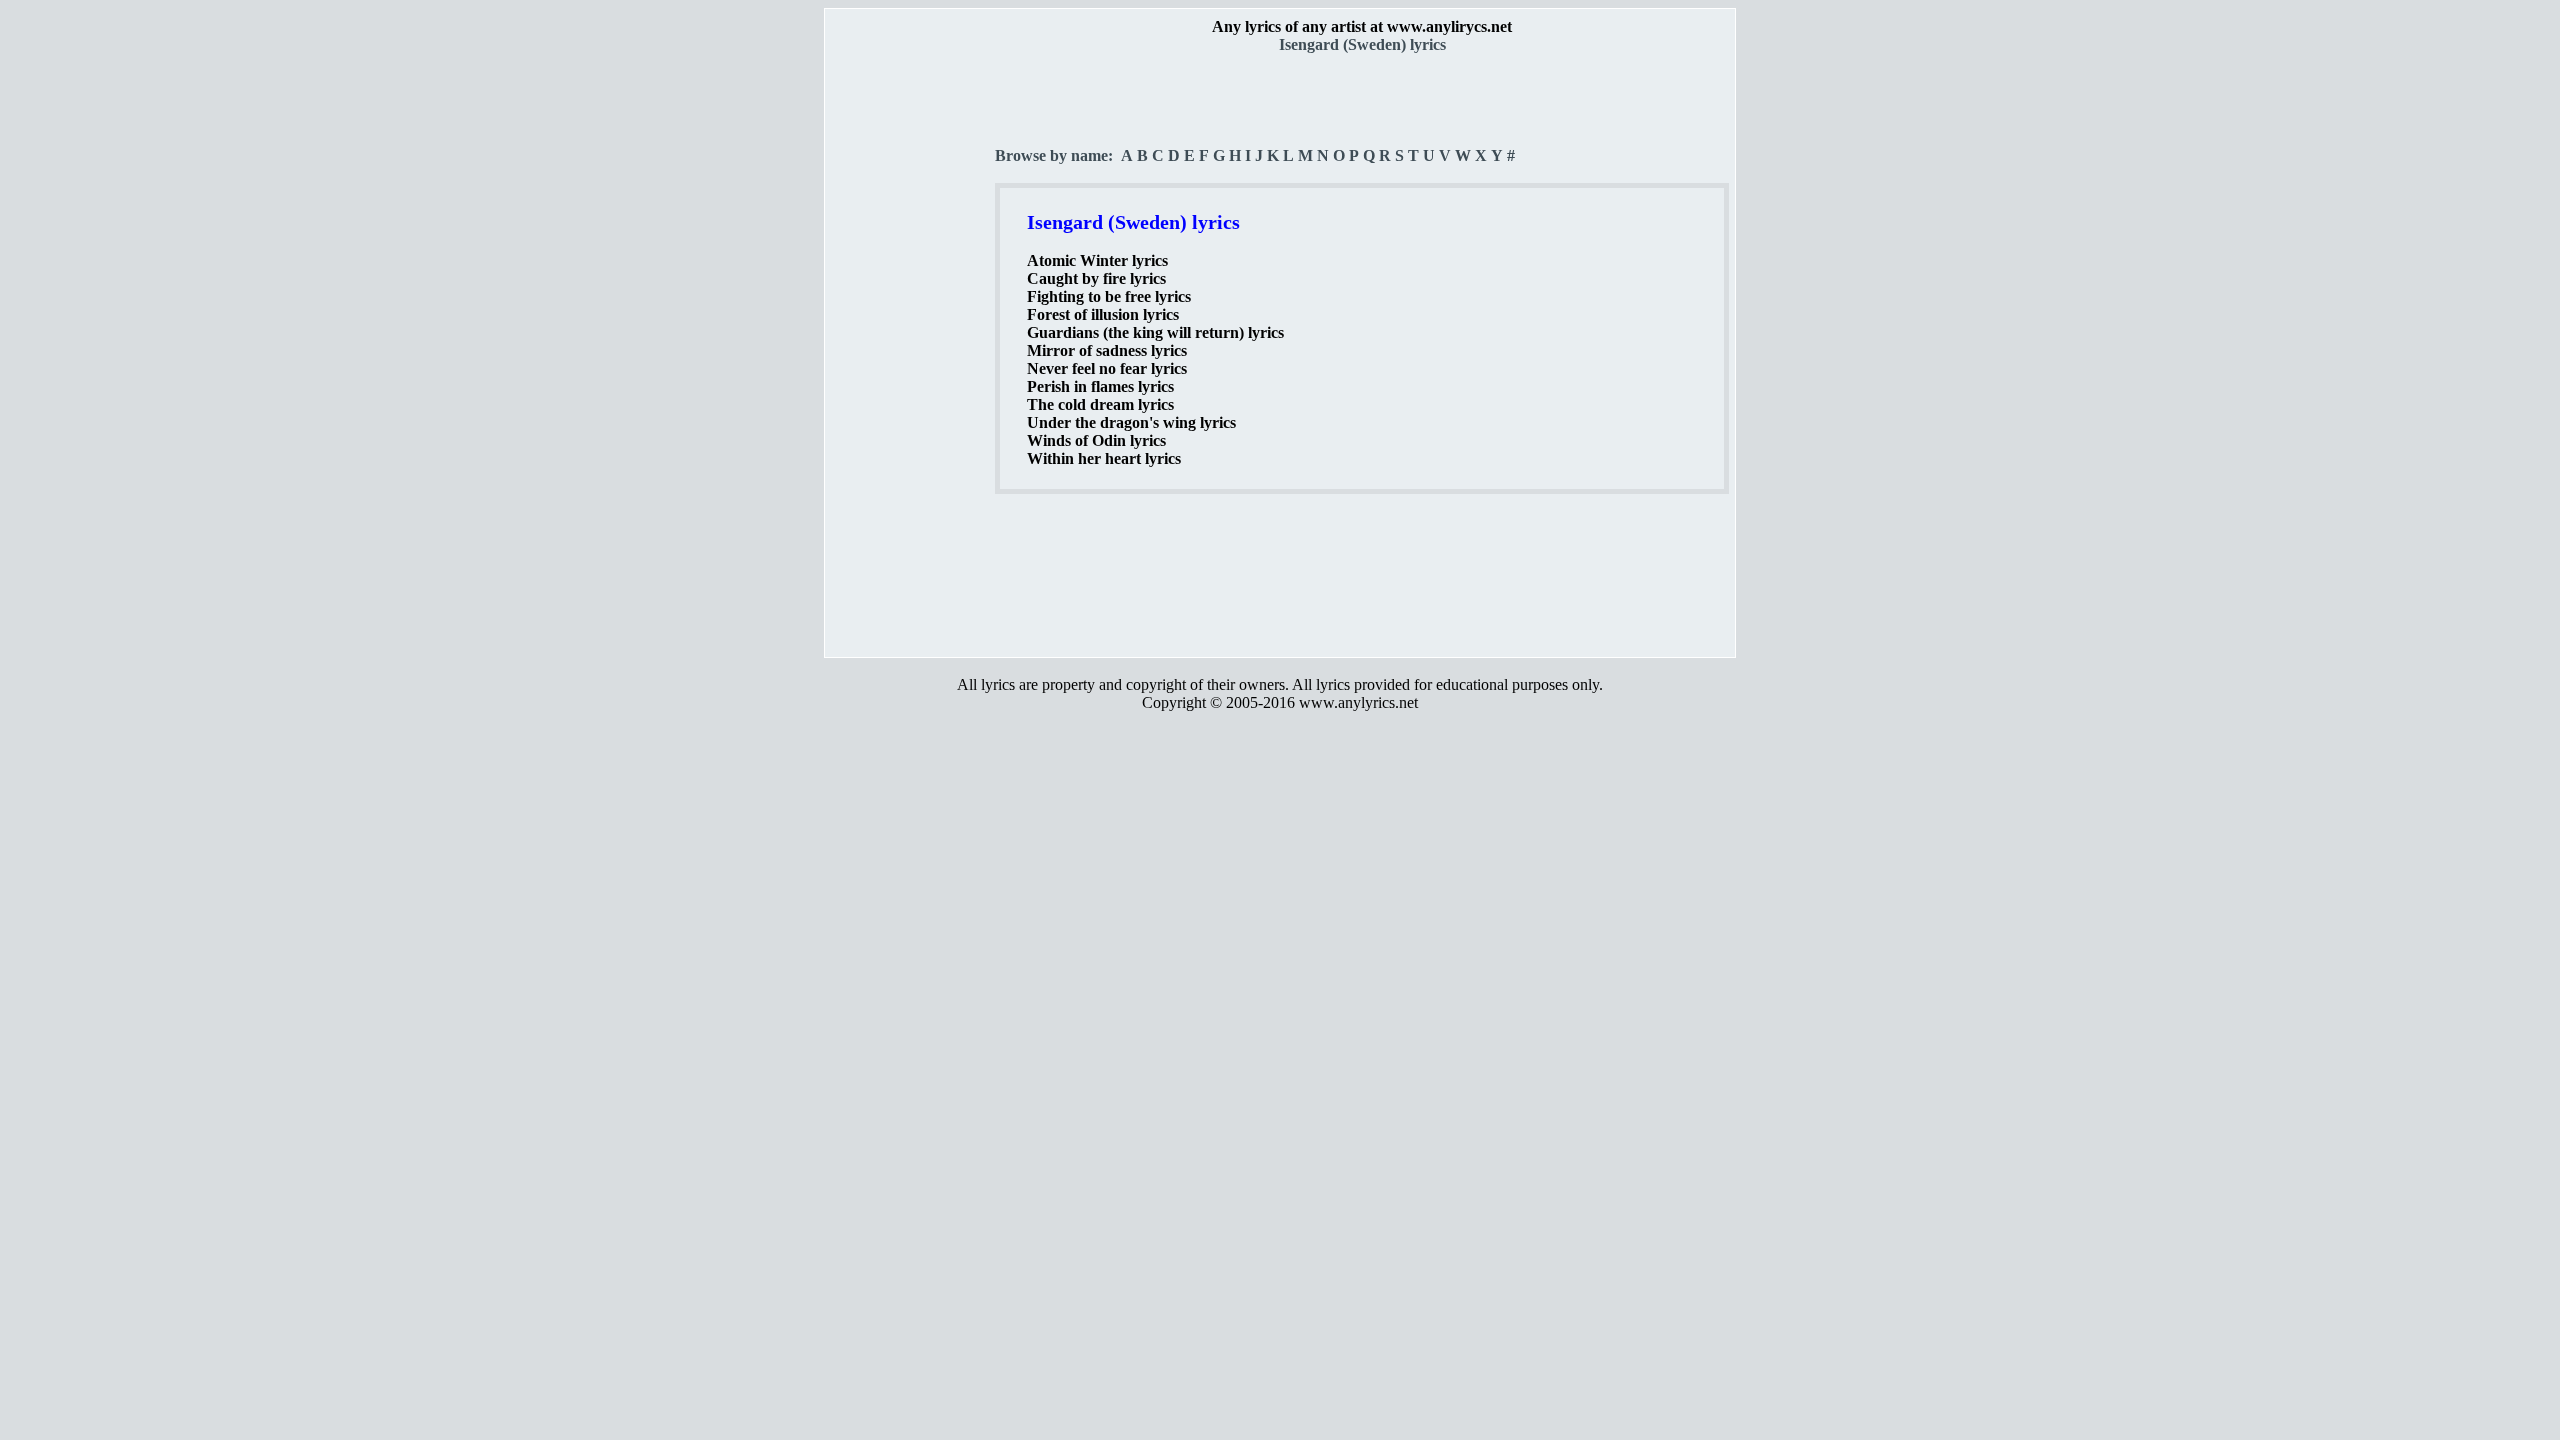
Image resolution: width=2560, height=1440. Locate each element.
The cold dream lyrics (1100, 404)
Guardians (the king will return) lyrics (1155, 332)
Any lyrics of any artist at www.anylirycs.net (1362, 26)
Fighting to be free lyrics (1109, 296)
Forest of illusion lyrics (1103, 314)
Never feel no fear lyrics (1107, 368)
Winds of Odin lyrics (1096, 440)
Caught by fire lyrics (1096, 278)
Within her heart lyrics (1104, 458)
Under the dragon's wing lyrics (1131, 422)
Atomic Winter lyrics (1097, 260)
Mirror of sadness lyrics (1107, 350)
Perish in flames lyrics (1100, 386)
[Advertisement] (911, 351)
